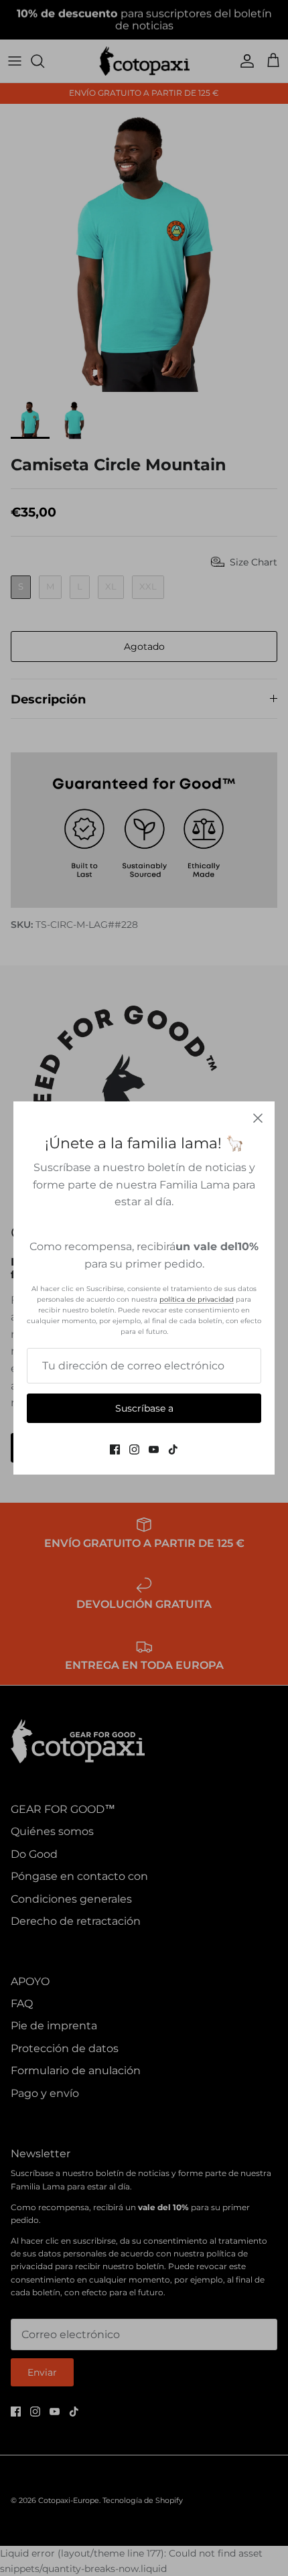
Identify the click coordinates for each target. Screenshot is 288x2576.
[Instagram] (134, 1449)
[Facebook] (115, 1449)
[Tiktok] (173, 1449)
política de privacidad (197, 1299)
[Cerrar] (258, 1118)
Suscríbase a (144, 1408)
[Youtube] (154, 1449)
